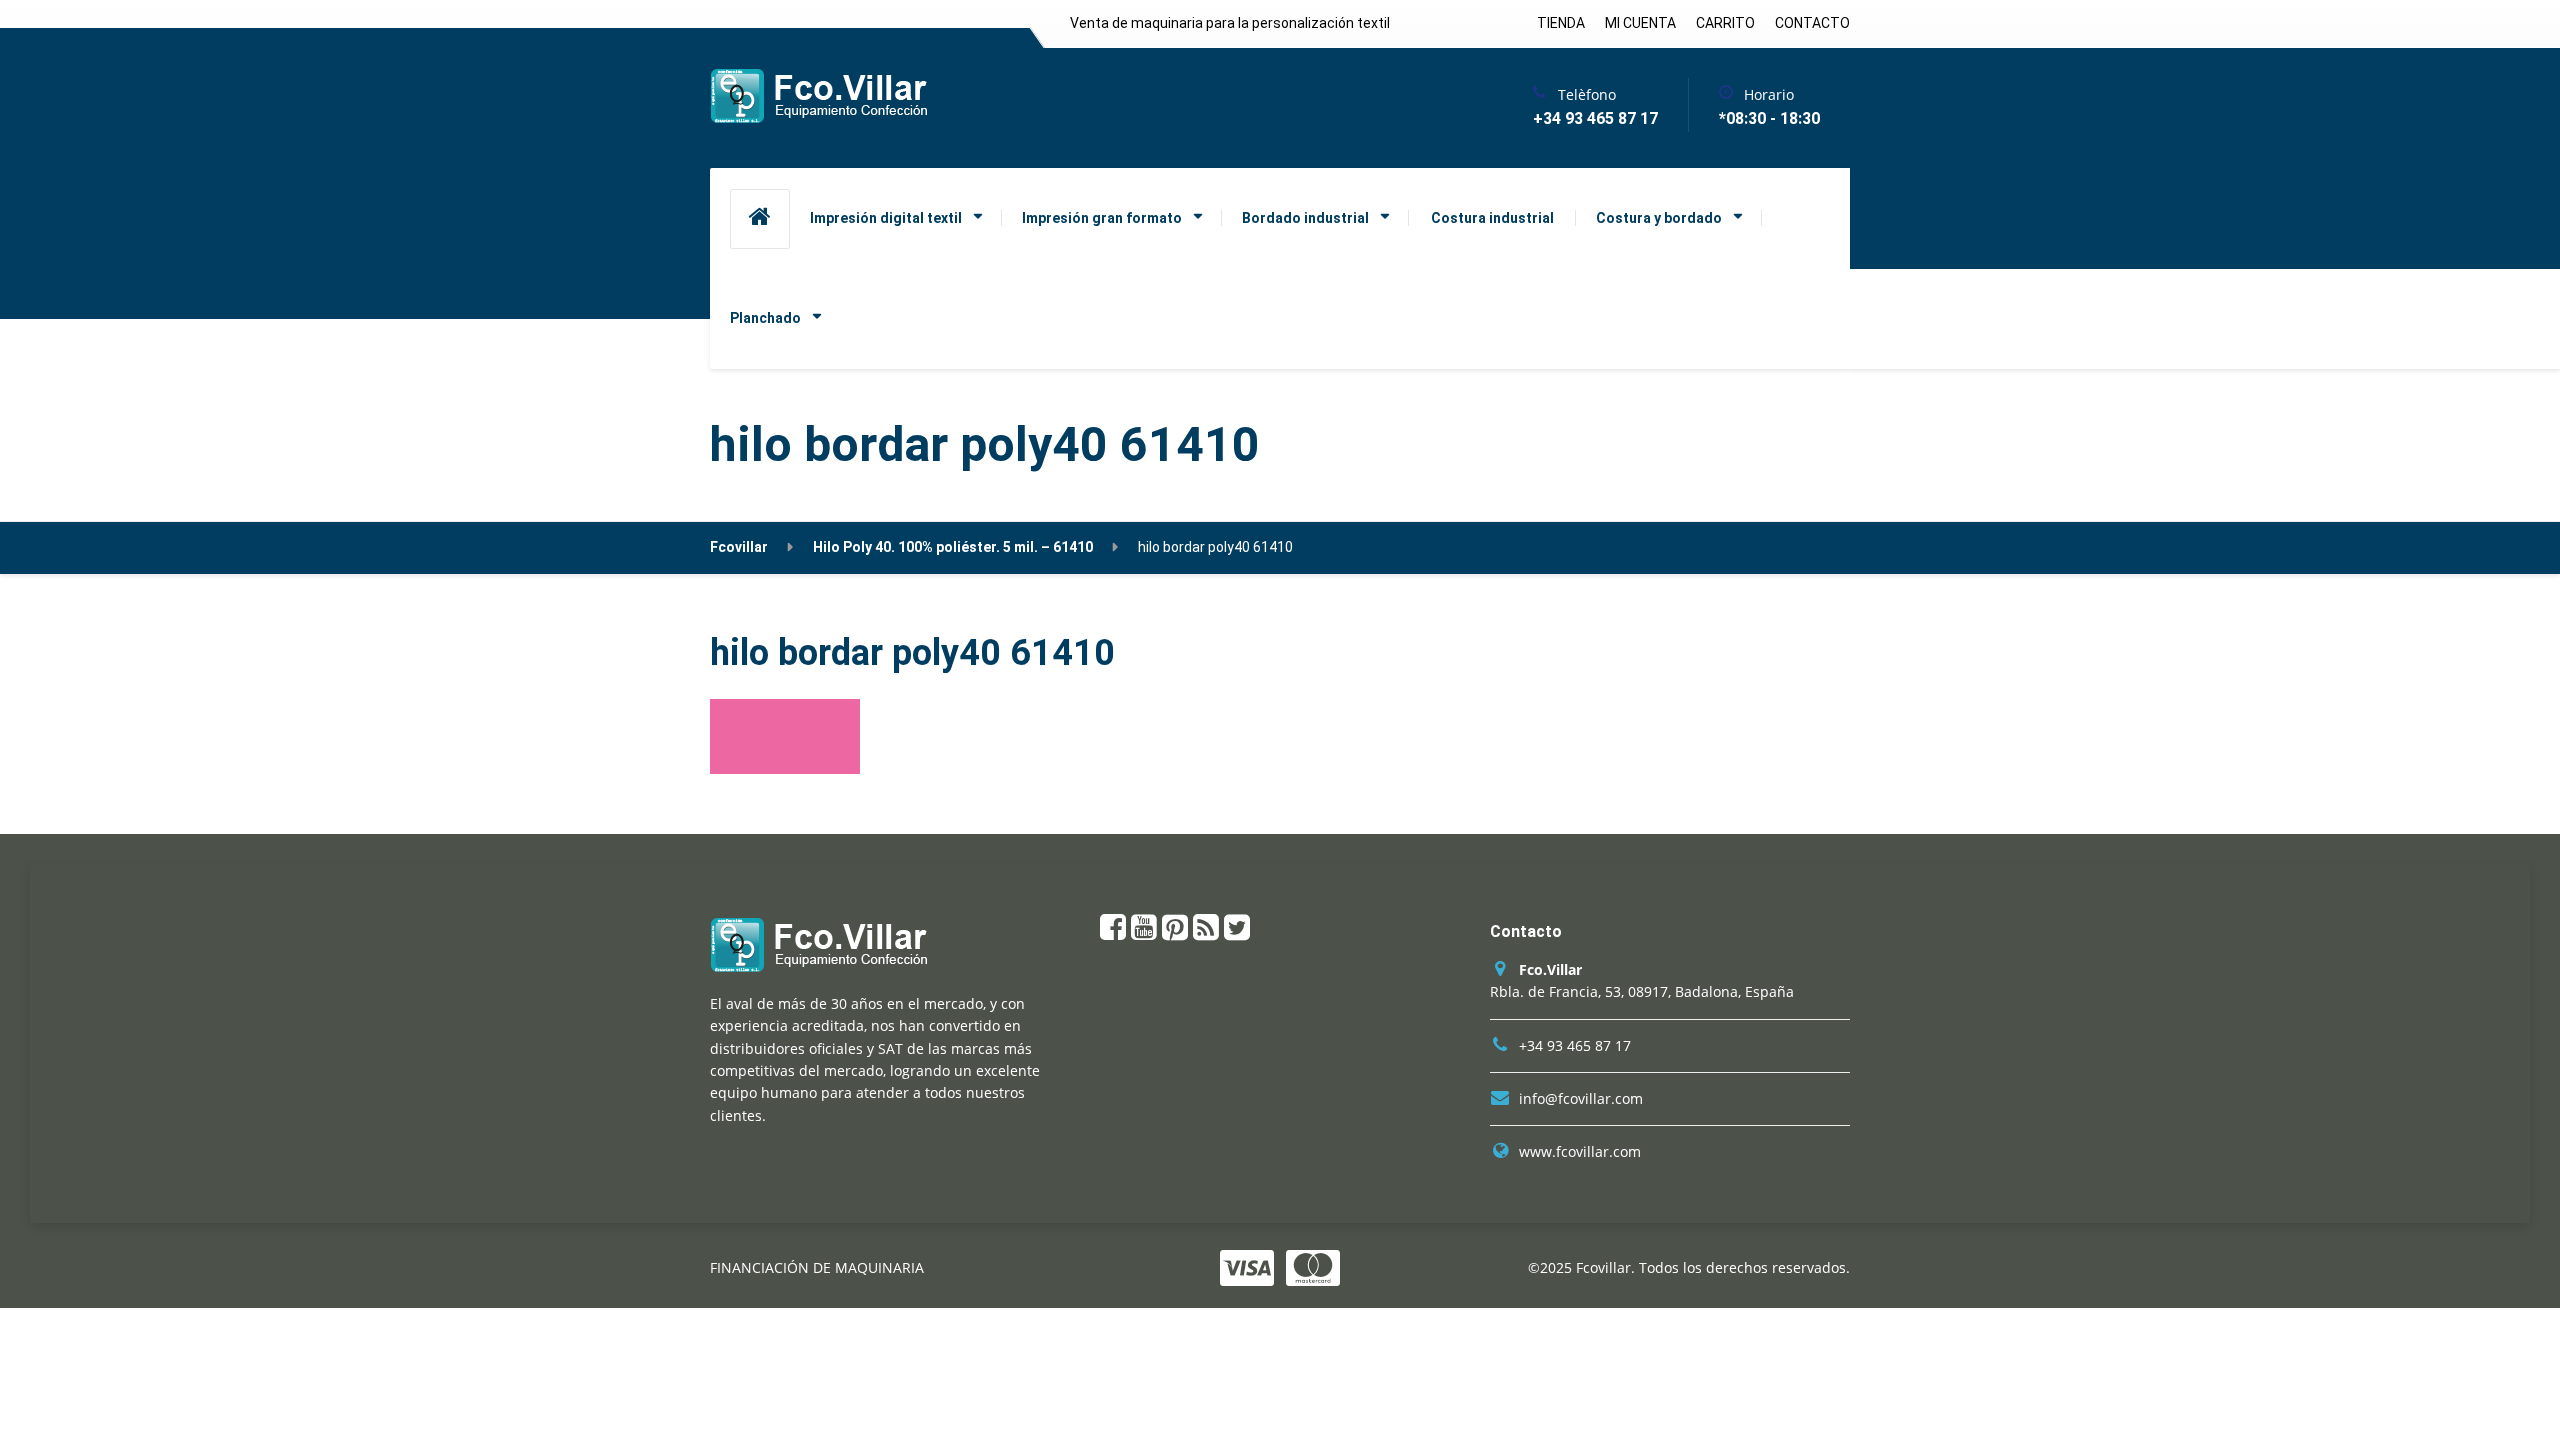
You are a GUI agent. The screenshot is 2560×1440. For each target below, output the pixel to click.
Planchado (765, 318)
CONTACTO (1812, 23)
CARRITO (1725, 23)
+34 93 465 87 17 (1575, 1045)
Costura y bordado (1659, 218)
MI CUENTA (1640, 23)
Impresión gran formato (1102, 218)
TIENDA (1561, 23)
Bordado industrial (1305, 218)
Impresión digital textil (886, 218)
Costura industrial (1492, 218)
